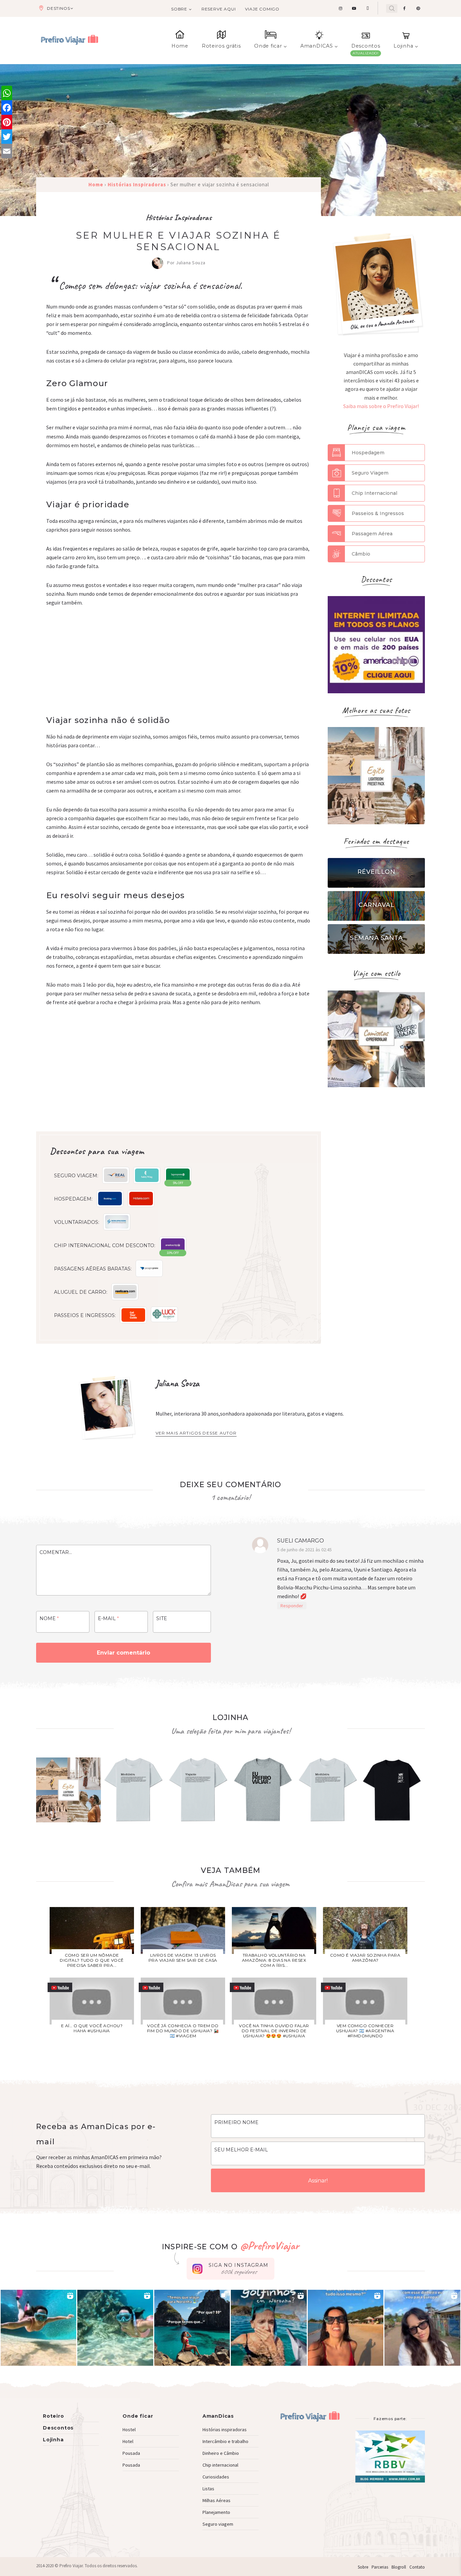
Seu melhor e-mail (241, 2150)
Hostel (129, 2430)
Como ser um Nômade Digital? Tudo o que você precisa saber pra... (92, 1960)
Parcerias (380, 2567)
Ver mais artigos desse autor (196, 1433)
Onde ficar (268, 46)
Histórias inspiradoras (225, 2430)
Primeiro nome (236, 2122)
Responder (292, 1606)
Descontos (366, 46)
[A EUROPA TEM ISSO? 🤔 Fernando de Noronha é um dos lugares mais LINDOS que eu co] (422, 2328)
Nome (49, 1618)
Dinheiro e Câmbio (221, 2453)
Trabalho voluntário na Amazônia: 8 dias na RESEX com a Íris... (274, 1960)
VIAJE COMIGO (262, 9)
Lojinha (403, 46)
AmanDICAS (317, 46)
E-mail (108, 1618)
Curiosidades (216, 2477)
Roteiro (53, 2416)
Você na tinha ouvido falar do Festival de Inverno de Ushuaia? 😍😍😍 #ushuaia (274, 2031)
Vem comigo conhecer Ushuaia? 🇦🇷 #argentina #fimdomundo (365, 2031)
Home (180, 46)
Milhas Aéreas (216, 2500)
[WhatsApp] (7, 93)
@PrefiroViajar (269, 2245)
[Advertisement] (179, 665)
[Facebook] (7, 108)
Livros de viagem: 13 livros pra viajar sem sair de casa (183, 1958)
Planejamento (216, 2512)
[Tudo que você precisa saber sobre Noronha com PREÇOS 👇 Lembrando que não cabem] (192, 2328)
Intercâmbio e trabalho (225, 2441)
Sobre (179, 9)
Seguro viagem (218, 2524)
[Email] (7, 151)
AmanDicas (218, 2416)
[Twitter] (7, 137)
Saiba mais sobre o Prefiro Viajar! (381, 406)
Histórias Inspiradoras (179, 217)
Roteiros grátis (221, 46)
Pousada (131, 2453)
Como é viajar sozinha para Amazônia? (365, 1958)
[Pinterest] (7, 122)
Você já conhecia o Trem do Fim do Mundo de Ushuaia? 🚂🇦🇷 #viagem (183, 2031)
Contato (417, 2567)
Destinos (58, 8)
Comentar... (56, 1552)
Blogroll (399, 2567)
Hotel (128, 2441)
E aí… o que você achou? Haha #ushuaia (92, 2028)
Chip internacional (220, 2465)
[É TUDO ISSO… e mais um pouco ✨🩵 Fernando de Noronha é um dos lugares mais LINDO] (346, 2328)
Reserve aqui (219, 9)
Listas (208, 2489)
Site (162, 1618)
